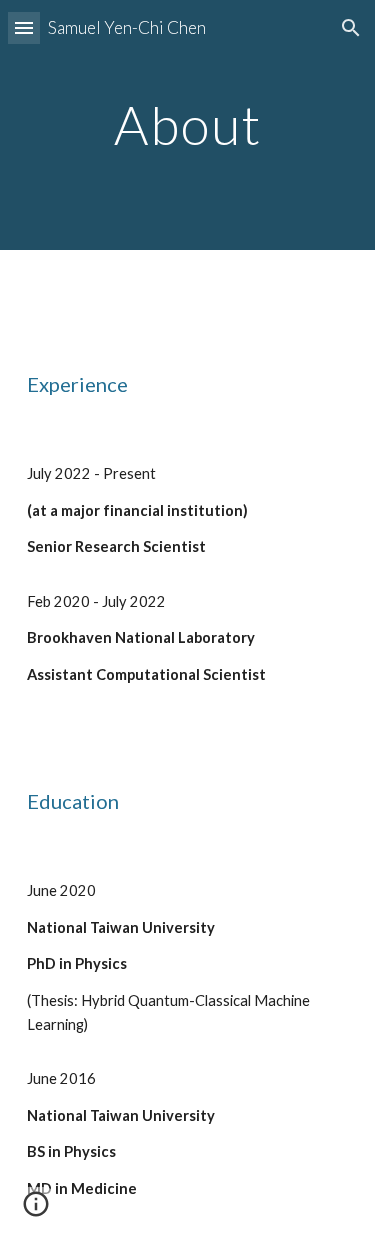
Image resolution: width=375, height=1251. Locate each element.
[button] (24, 27)
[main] (188, 124)
